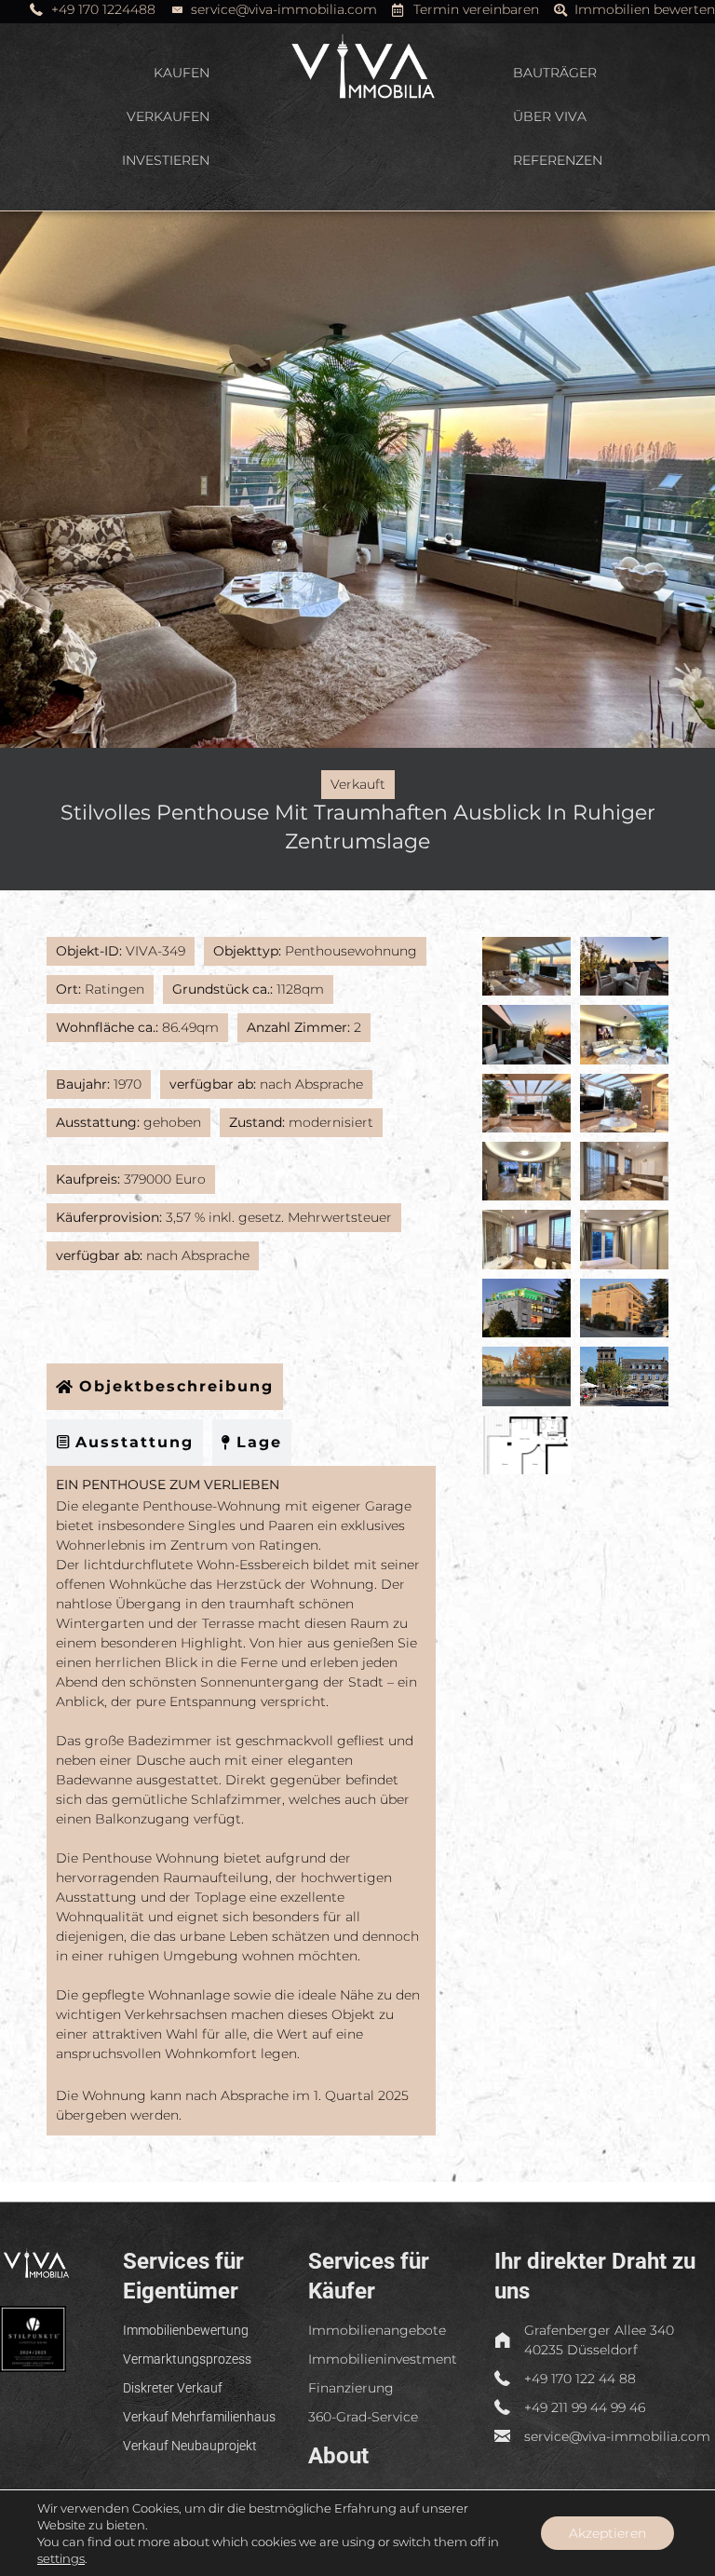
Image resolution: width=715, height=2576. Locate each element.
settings (61, 2558)
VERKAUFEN (168, 116)
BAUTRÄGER (555, 73)
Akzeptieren (607, 2533)
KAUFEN (182, 73)
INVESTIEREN (166, 160)
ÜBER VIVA (550, 116)
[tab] (165, 1387)
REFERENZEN (558, 160)
